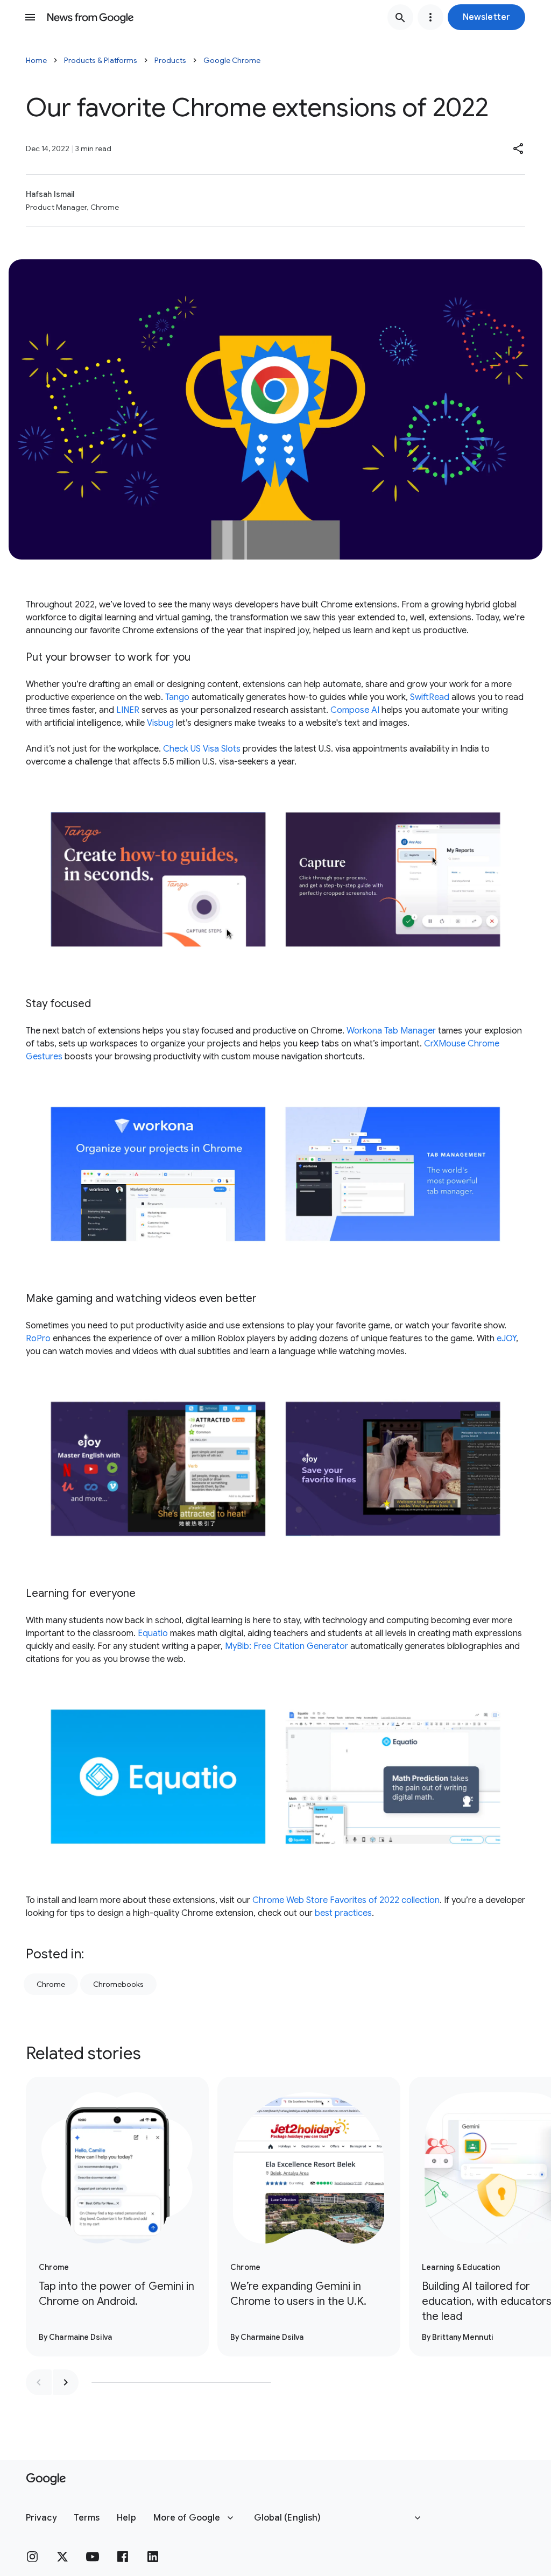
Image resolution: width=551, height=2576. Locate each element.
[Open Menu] (30, 17)
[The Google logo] (46, 2479)
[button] (486, 17)
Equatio (153, 1633)
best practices (343, 1913)
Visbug (160, 723)
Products (170, 60)
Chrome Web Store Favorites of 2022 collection (346, 1900)
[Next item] (66, 2382)
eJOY (506, 1339)
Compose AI (355, 710)
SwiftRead (430, 697)
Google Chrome (232, 60)
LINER (128, 710)
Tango (177, 697)
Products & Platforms (101, 60)
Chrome (51, 1984)
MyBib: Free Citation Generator (287, 1646)
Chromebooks (118, 1984)
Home (36, 60)
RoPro (38, 1339)
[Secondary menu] (430, 17)
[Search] (400, 17)
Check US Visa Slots (202, 749)
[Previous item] (39, 2382)
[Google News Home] (90, 17)
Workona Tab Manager (391, 1031)
